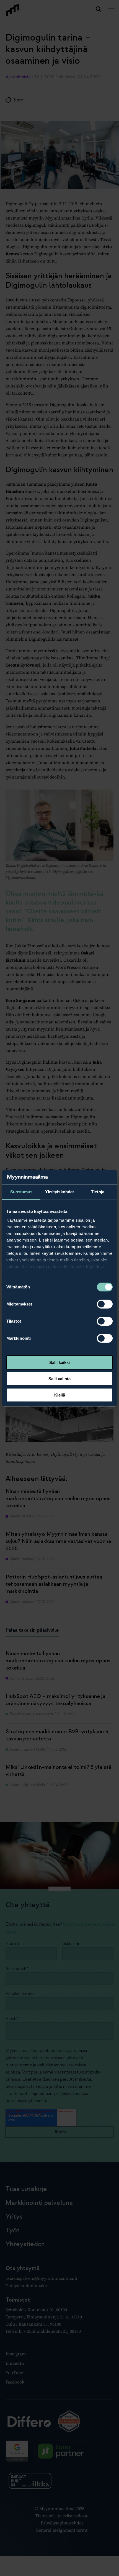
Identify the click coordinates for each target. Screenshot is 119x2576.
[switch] (105, 1304)
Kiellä (60, 1395)
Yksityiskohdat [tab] (59, 1192)
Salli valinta (59, 1379)
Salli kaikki (59, 1362)
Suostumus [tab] (21, 1192)
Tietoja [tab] (98, 1192)
